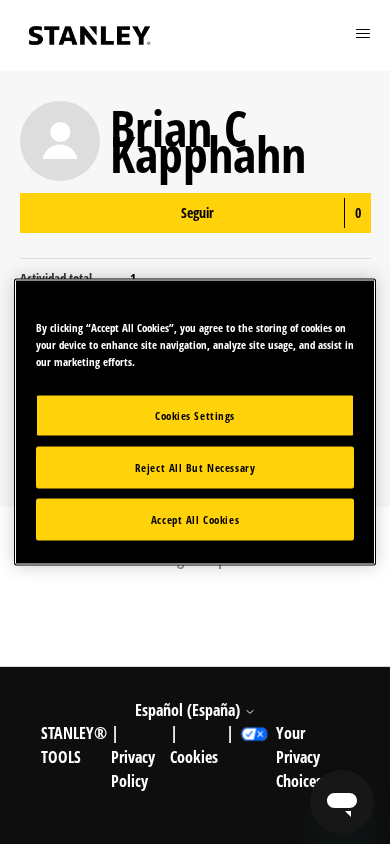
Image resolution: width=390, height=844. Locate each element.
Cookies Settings (195, 415)
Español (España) (189, 710)
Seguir (197, 212)
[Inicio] (90, 35)
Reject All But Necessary (195, 467)
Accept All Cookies (195, 519)
